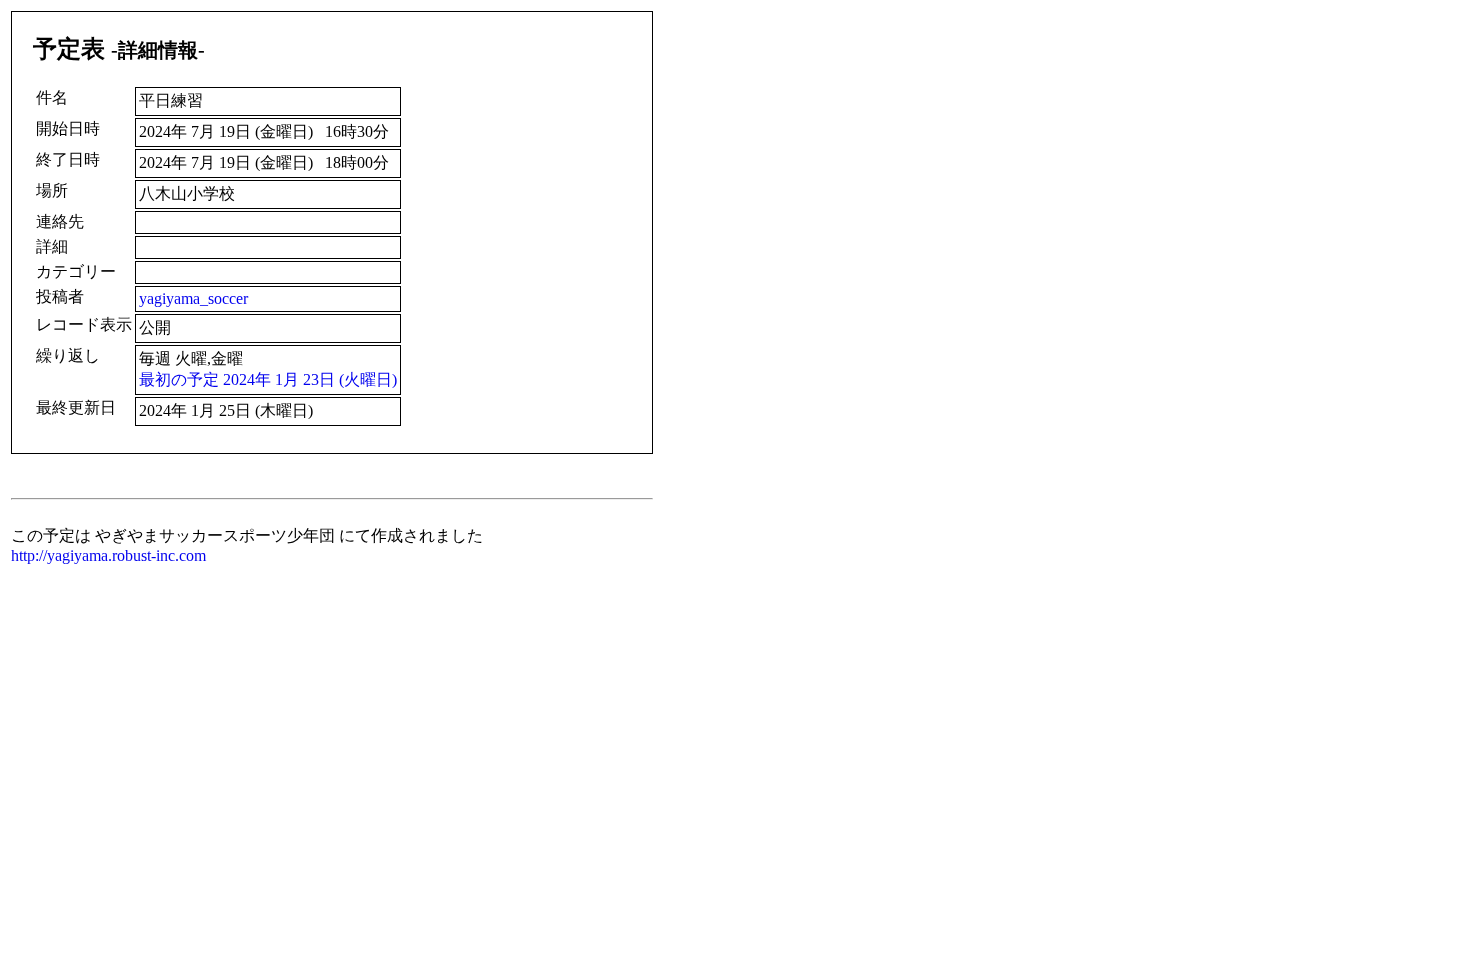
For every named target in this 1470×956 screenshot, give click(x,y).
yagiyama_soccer (193, 298)
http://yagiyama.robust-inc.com (108, 555)
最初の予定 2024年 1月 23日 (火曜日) (268, 379)
